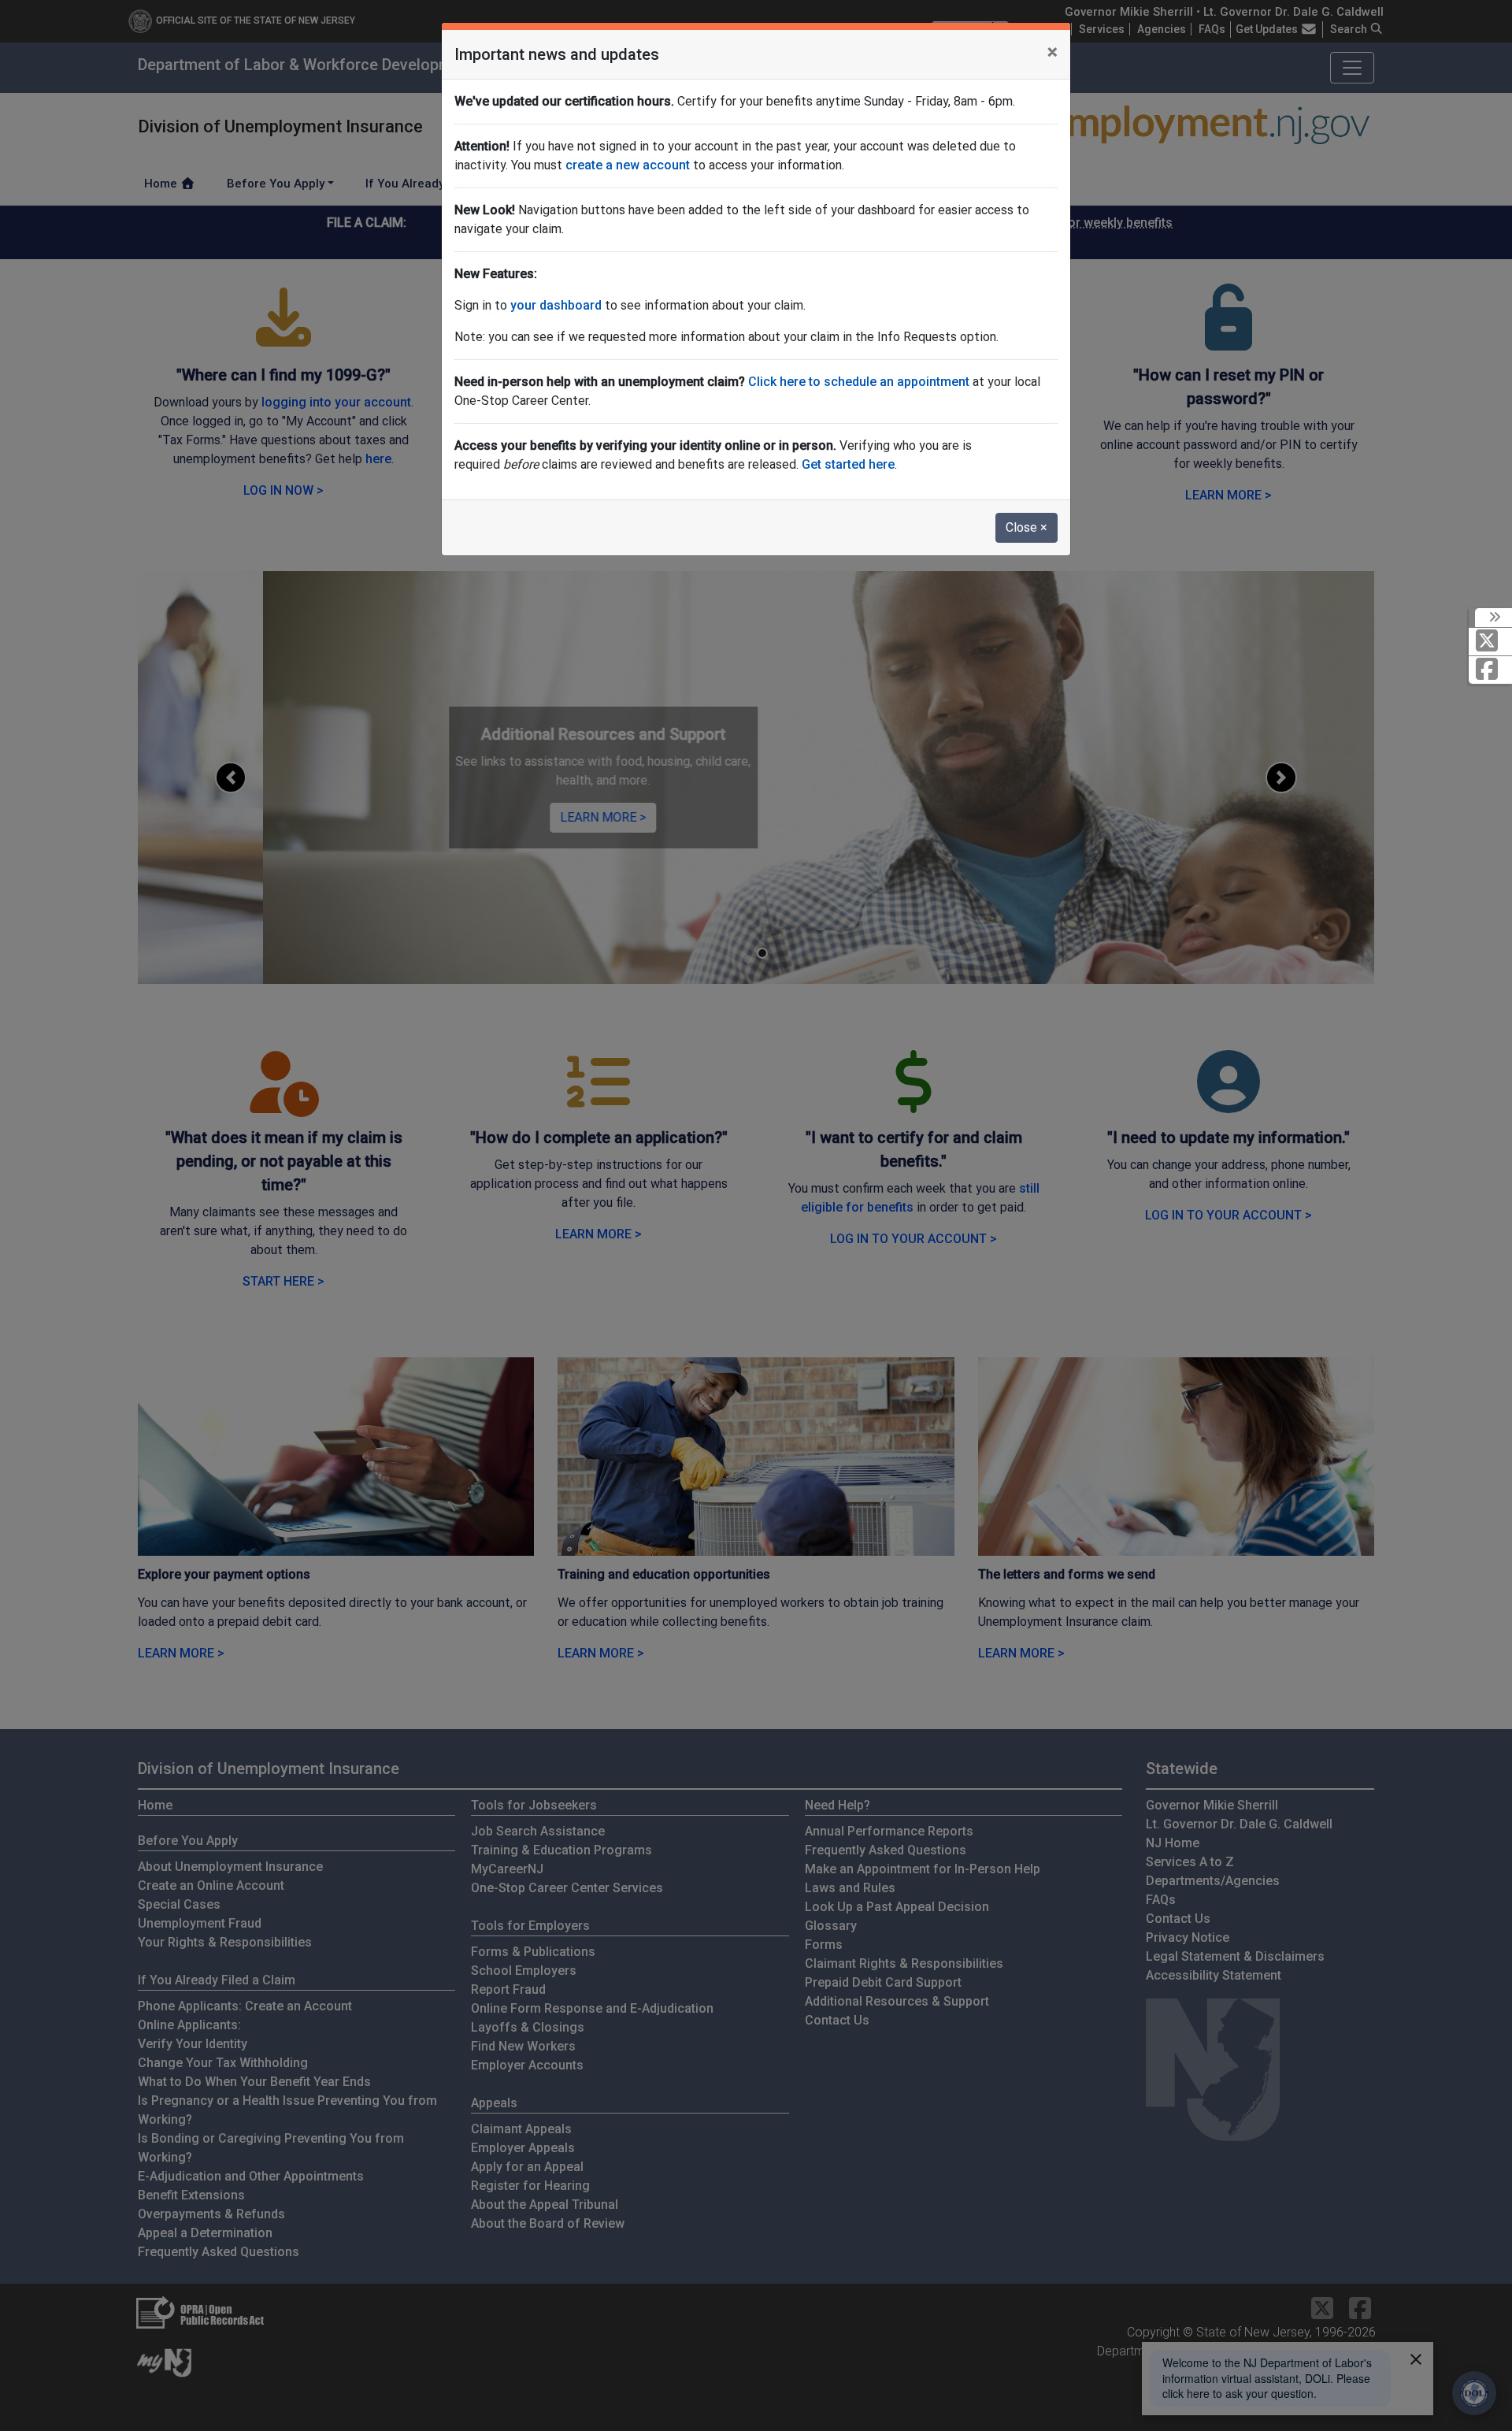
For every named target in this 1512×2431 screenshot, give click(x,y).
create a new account (628, 165)
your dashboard (556, 305)
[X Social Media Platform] (1490, 642)
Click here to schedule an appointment (859, 382)
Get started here (848, 464)
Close (1027, 527)
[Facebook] (1490, 670)
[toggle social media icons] (1493, 618)
